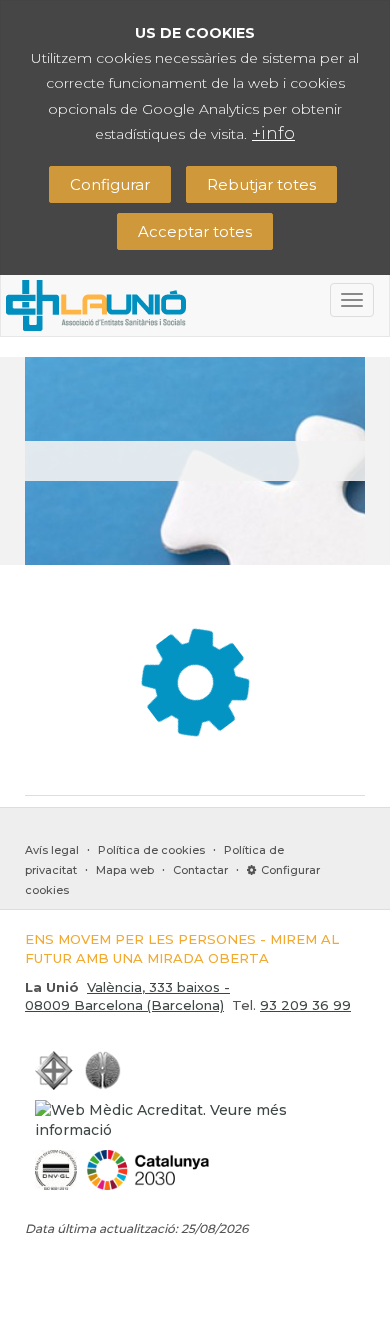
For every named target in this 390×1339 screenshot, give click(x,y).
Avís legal (52, 850)
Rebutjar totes (261, 184)
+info (273, 133)
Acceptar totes (195, 231)
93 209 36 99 (305, 1005)
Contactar (200, 870)
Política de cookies (151, 850)
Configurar (110, 184)
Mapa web (125, 870)
